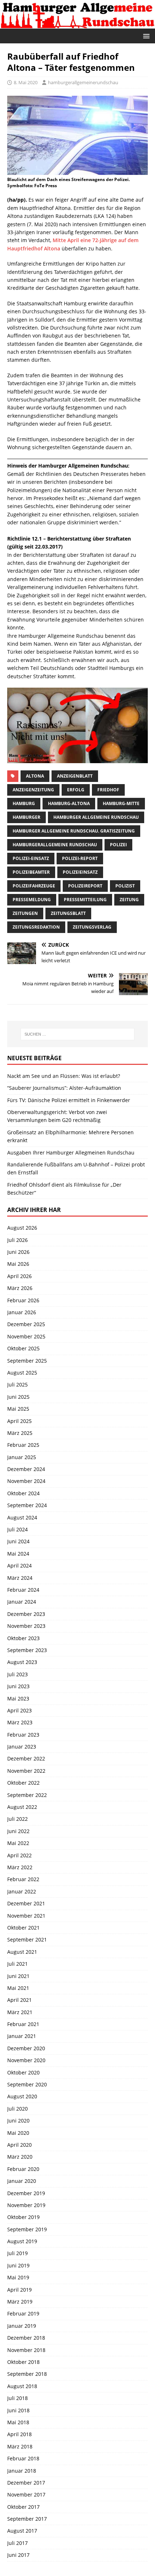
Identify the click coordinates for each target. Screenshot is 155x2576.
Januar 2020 (22, 2181)
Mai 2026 (18, 1264)
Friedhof (108, 790)
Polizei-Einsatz (31, 858)
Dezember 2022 (26, 1758)
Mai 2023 (18, 1698)
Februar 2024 (23, 1590)
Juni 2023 (18, 1686)
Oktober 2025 (23, 1348)
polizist (125, 886)
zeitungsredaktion (36, 927)
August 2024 (22, 1517)
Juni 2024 (18, 1541)
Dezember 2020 (26, 2048)
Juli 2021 (17, 1964)
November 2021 (26, 1916)
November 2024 (26, 1481)
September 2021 (27, 1939)
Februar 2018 (23, 2458)
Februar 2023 (23, 1735)
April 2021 (19, 2000)
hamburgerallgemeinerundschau (83, 82)
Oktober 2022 (23, 1783)
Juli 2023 (17, 1674)
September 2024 (27, 1505)
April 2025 (19, 1421)
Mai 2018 (18, 2422)
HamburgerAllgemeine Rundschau (55, 845)
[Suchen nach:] (78, 1034)
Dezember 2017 (26, 2483)
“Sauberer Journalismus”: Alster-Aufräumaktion (64, 1088)
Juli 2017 (17, 2543)
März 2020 (20, 2157)
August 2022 (22, 1807)
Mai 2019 (18, 2277)
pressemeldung (32, 900)
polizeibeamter (31, 872)
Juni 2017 (18, 2555)
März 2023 (20, 1722)
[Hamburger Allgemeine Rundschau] (77, 24)
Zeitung (129, 900)
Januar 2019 (22, 2326)
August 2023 (22, 1662)
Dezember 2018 (26, 2338)
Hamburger (26, 817)
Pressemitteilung (85, 900)
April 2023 (19, 1710)
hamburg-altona (69, 803)
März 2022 (20, 1867)
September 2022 (27, 1795)
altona (35, 776)
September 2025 (27, 1361)
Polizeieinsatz (80, 872)
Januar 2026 (22, 1312)
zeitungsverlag (92, 927)
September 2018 (27, 2374)
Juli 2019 (17, 2253)
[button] (145, 36)
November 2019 (26, 2205)
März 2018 (20, 2446)
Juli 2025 (17, 1384)
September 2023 (27, 1650)
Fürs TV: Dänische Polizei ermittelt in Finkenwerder (69, 1100)
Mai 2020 (18, 2133)
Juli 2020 (17, 2109)
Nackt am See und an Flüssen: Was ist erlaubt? (64, 1076)
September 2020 (27, 2084)
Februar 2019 (23, 2313)
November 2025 (26, 1336)
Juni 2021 (18, 1976)
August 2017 (22, 2531)
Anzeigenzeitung (33, 790)
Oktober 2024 (23, 1493)
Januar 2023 (22, 1747)
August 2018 (22, 2386)
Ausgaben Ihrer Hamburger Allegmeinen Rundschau (71, 1152)
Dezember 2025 (26, 1324)
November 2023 (26, 1626)
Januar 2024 (22, 1602)
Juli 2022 (17, 1819)
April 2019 (19, 2290)
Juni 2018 (18, 2410)
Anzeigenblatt (75, 776)
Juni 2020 (18, 2121)
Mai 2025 (18, 1409)
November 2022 (26, 1771)
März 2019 (20, 2302)
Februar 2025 (23, 1445)
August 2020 (22, 2096)
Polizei (118, 845)
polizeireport (85, 886)
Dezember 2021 (26, 1903)
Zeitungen (25, 913)
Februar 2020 (23, 2169)
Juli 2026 (17, 1240)
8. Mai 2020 (26, 82)
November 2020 (26, 2060)
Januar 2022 (22, 1891)
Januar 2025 (22, 1457)
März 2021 (20, 2012)
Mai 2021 (18, 1988)
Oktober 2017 (23, 2507)
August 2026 (22, 1228)
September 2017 (27, 2519)
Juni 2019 (18, 2265)
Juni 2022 (18, 1831)
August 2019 (22, 2241)
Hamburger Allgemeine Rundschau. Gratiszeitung (74, 831)
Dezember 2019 (26, 2193)
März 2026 (20, 1288)
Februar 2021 (23, 2024)
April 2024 (19, 1566)
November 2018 (26, 2350)
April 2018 (19, 2434)
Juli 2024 (17, 1529)
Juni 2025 (18, 1397)
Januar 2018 (22, 2471)
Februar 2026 (23, 1300)
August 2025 (22, 1373)
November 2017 (26, 2495)
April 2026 (19, 1276)
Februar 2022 (23, 1879)
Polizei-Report (80, 858)
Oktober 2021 (23, 1928)
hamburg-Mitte (121, 803)
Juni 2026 (18, 1252)
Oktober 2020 (23, 2072)
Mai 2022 (18, 1843)
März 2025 (20, 1433)
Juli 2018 (17, 2398)
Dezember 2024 (26, 1469)
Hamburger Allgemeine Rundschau (96, 817)
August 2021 (22, 1952)
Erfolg (76, 790)
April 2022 (19, 1855)
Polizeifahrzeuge (34, 886)
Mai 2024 (18, 1554)
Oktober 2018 (23, 2362)
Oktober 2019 (23, 2217)
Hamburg (24, 803)
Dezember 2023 (26, 1614)
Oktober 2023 (23, 1638)
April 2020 (19, 2145)
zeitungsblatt (68, 913)
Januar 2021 (22, 2036)
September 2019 (27, 2229)
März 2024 (20, 1578)
